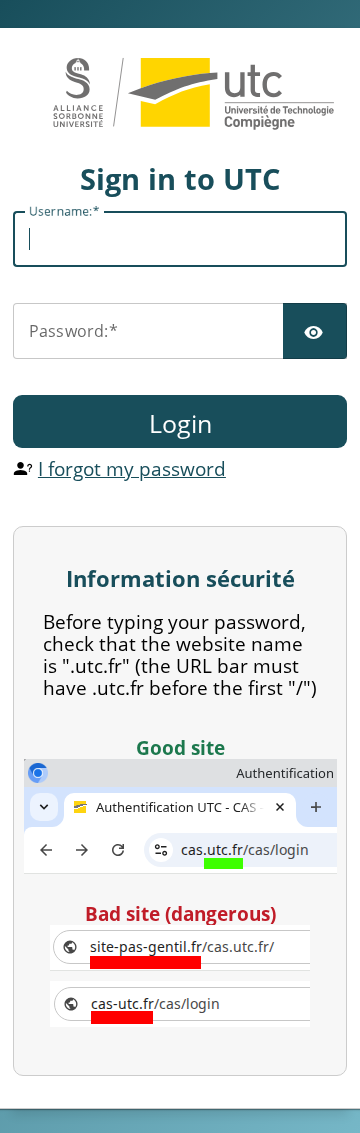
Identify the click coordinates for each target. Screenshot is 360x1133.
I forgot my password (132, 468)
